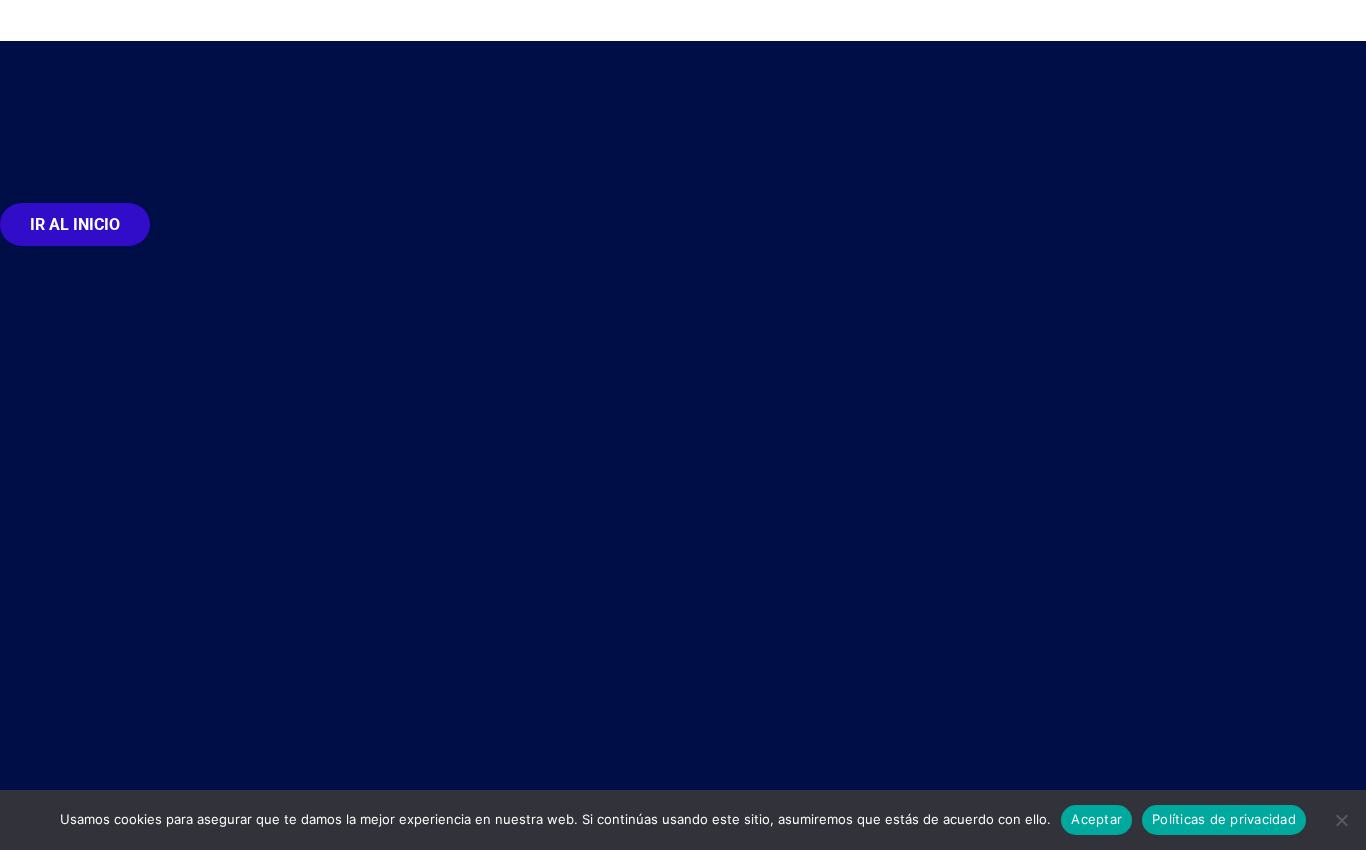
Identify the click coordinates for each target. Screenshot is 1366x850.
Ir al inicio (75, 224)
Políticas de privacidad (1224, 819)
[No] (1341, 820)
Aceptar (1096, 819)
